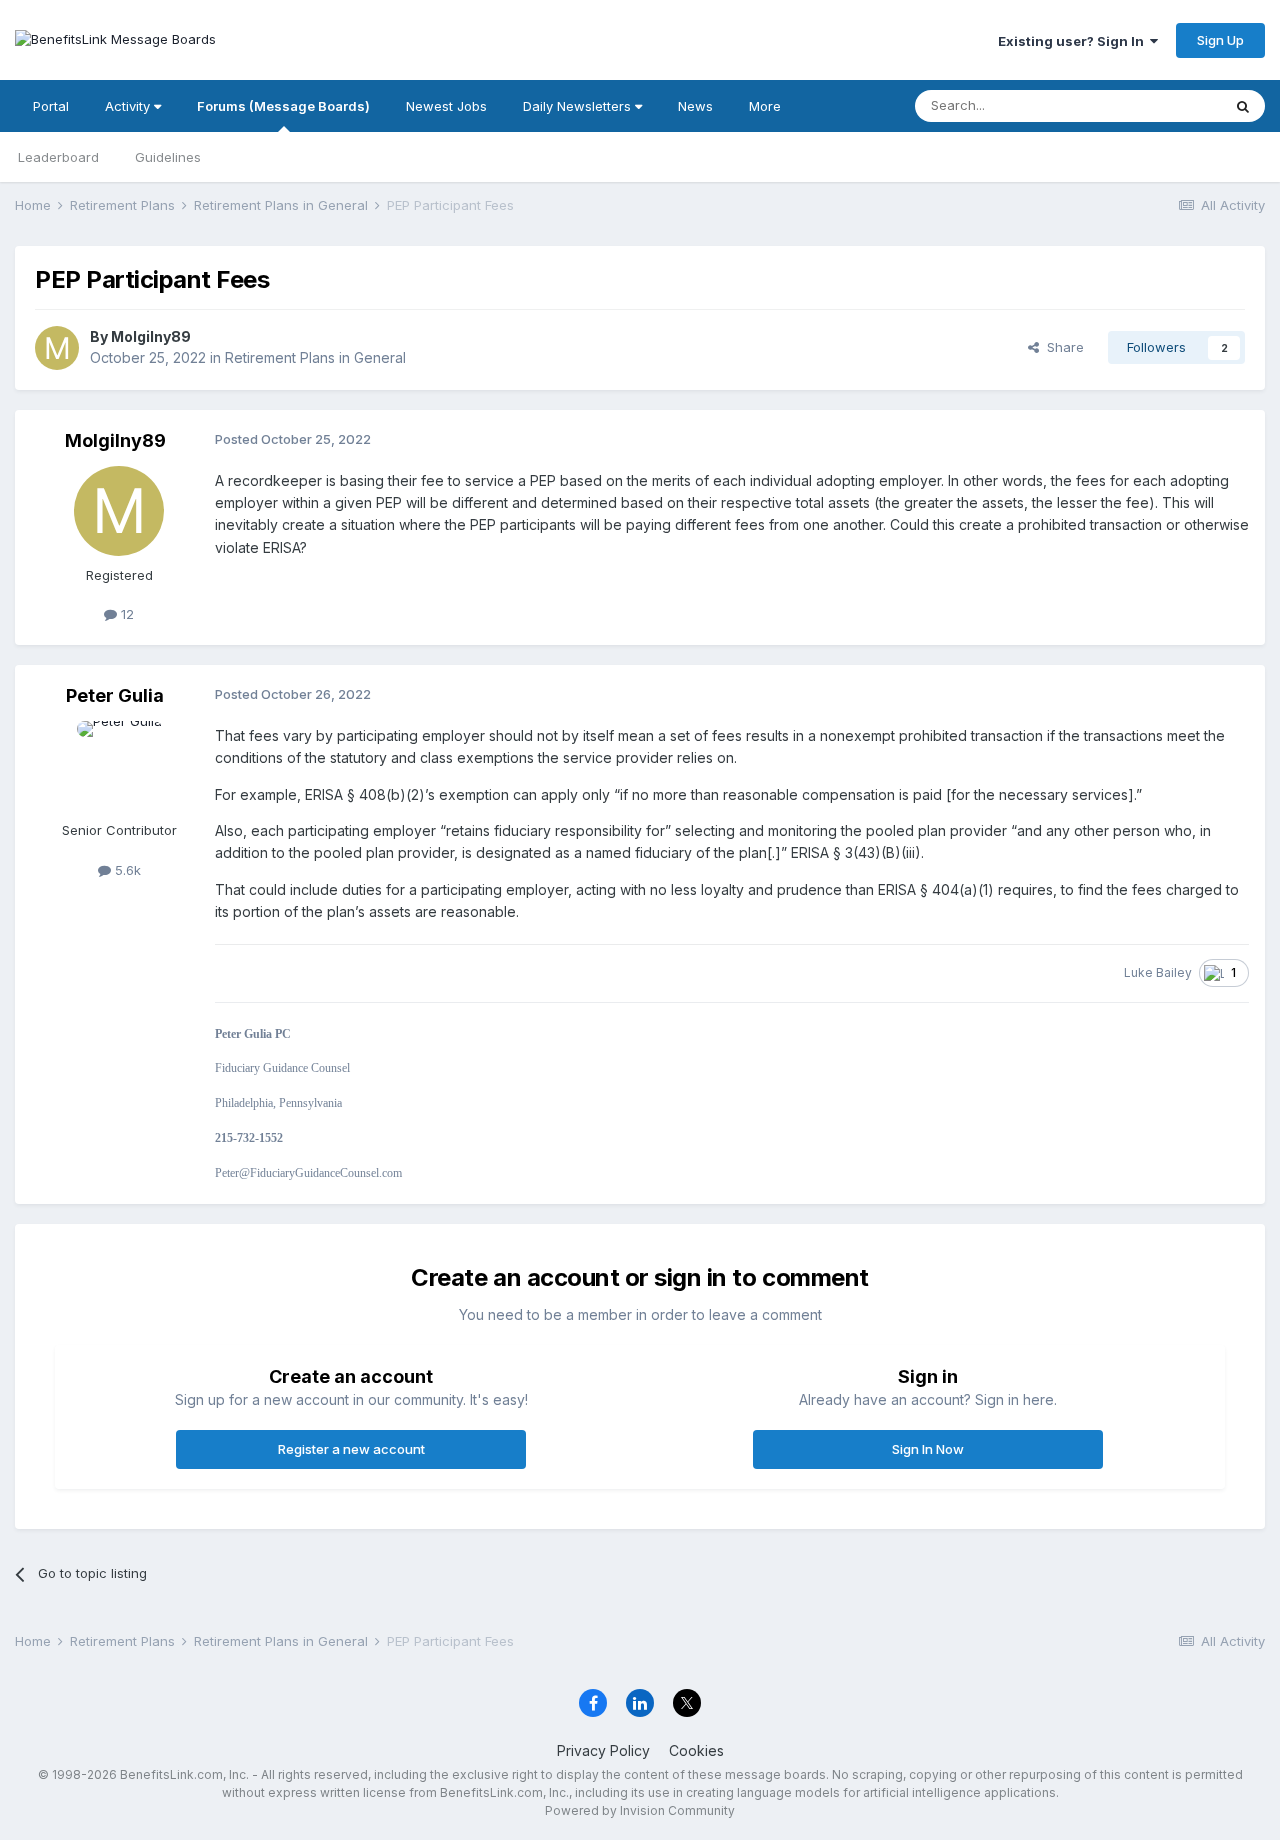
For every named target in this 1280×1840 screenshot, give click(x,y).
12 (125, 614)
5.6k (126, 870)
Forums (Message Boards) (283, 106)
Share (1061, 347)
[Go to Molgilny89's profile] (57, 348)
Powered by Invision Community (640, 1810)
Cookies (696, 1750)
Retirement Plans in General (315, 357)
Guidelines (168, 157)
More (765, 106)
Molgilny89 (151, 336)
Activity (129, 106)
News (695, 106)
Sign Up (1220, 40)
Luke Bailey (1158, 972)
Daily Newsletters (579, 106)
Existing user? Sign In (1074, 41)
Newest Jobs (446, 106)
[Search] (1243, 106)
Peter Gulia (115, 695)
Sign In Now (928, 1449)
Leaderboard (58, 157)
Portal (51, 106)
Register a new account (351, 1449)
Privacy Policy (603, 1750)
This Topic (1162, 105)
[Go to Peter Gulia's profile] (119, 766)
